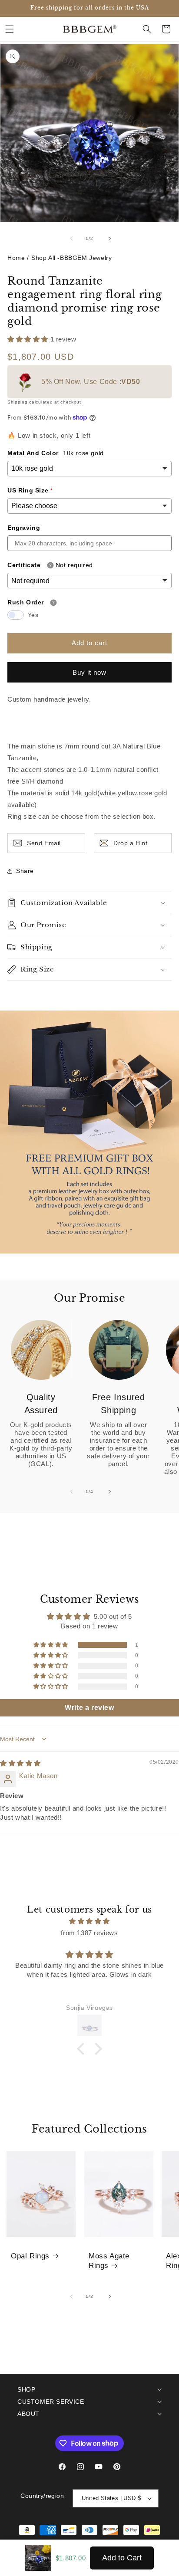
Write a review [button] (89, 1708)
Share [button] (25, 871)
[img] (20, 1763)
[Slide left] (70, 239)
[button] (10, 29)
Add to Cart (122, 2558)
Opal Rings (30, 2256)
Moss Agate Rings (109, 2261)
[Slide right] (109, 239)
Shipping (18, 402)
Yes (33, 615)
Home (16, 258)
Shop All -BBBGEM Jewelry (71, 258)
